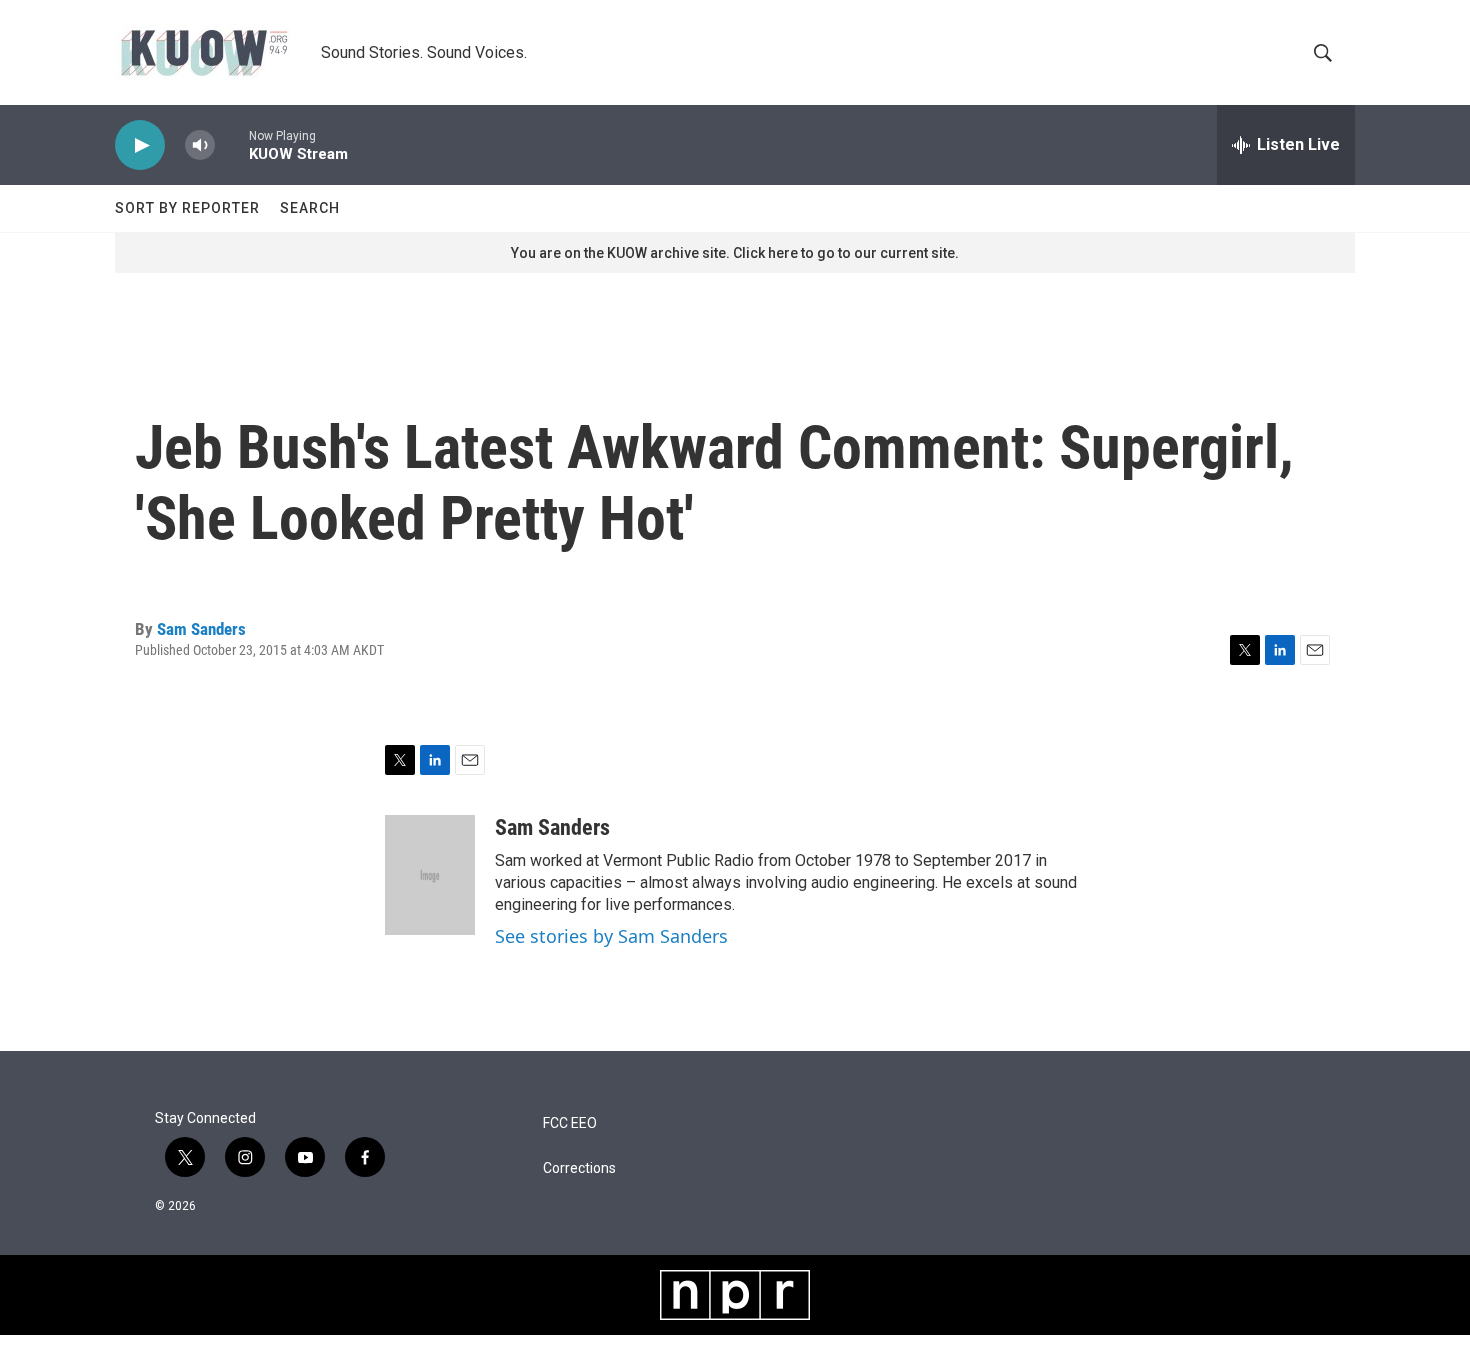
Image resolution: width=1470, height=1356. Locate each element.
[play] (140, 145)
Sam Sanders (201, 629)
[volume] (200, 145)
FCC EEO (570, 1123)
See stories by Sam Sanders (611, 936)
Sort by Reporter (187, 208)
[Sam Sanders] (430, 875)
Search (310, 208)
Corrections (579, 1168)
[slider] (232, 144)
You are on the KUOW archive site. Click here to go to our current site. (735, 253)
